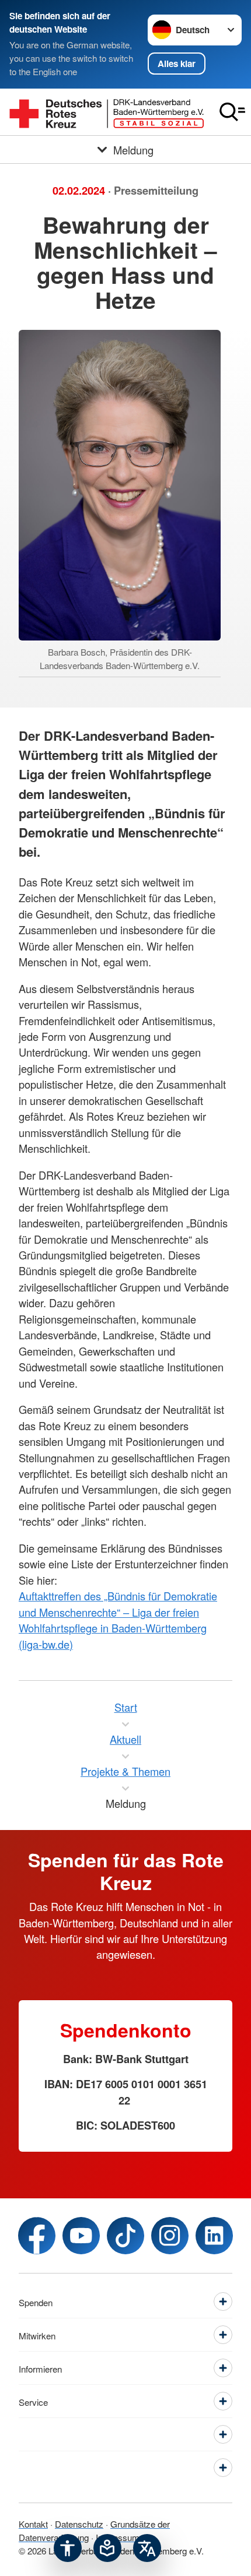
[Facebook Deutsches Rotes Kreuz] (37, 2236)
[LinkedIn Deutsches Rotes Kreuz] (214, 2236)
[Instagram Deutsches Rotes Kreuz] (170, 2236)
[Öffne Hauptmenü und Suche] (232, 112)
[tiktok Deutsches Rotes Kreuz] (125, 2236)
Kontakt (33, 2524)
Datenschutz (79, 2524)
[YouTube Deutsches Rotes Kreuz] (81, 2236)
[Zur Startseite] (107, 112)
